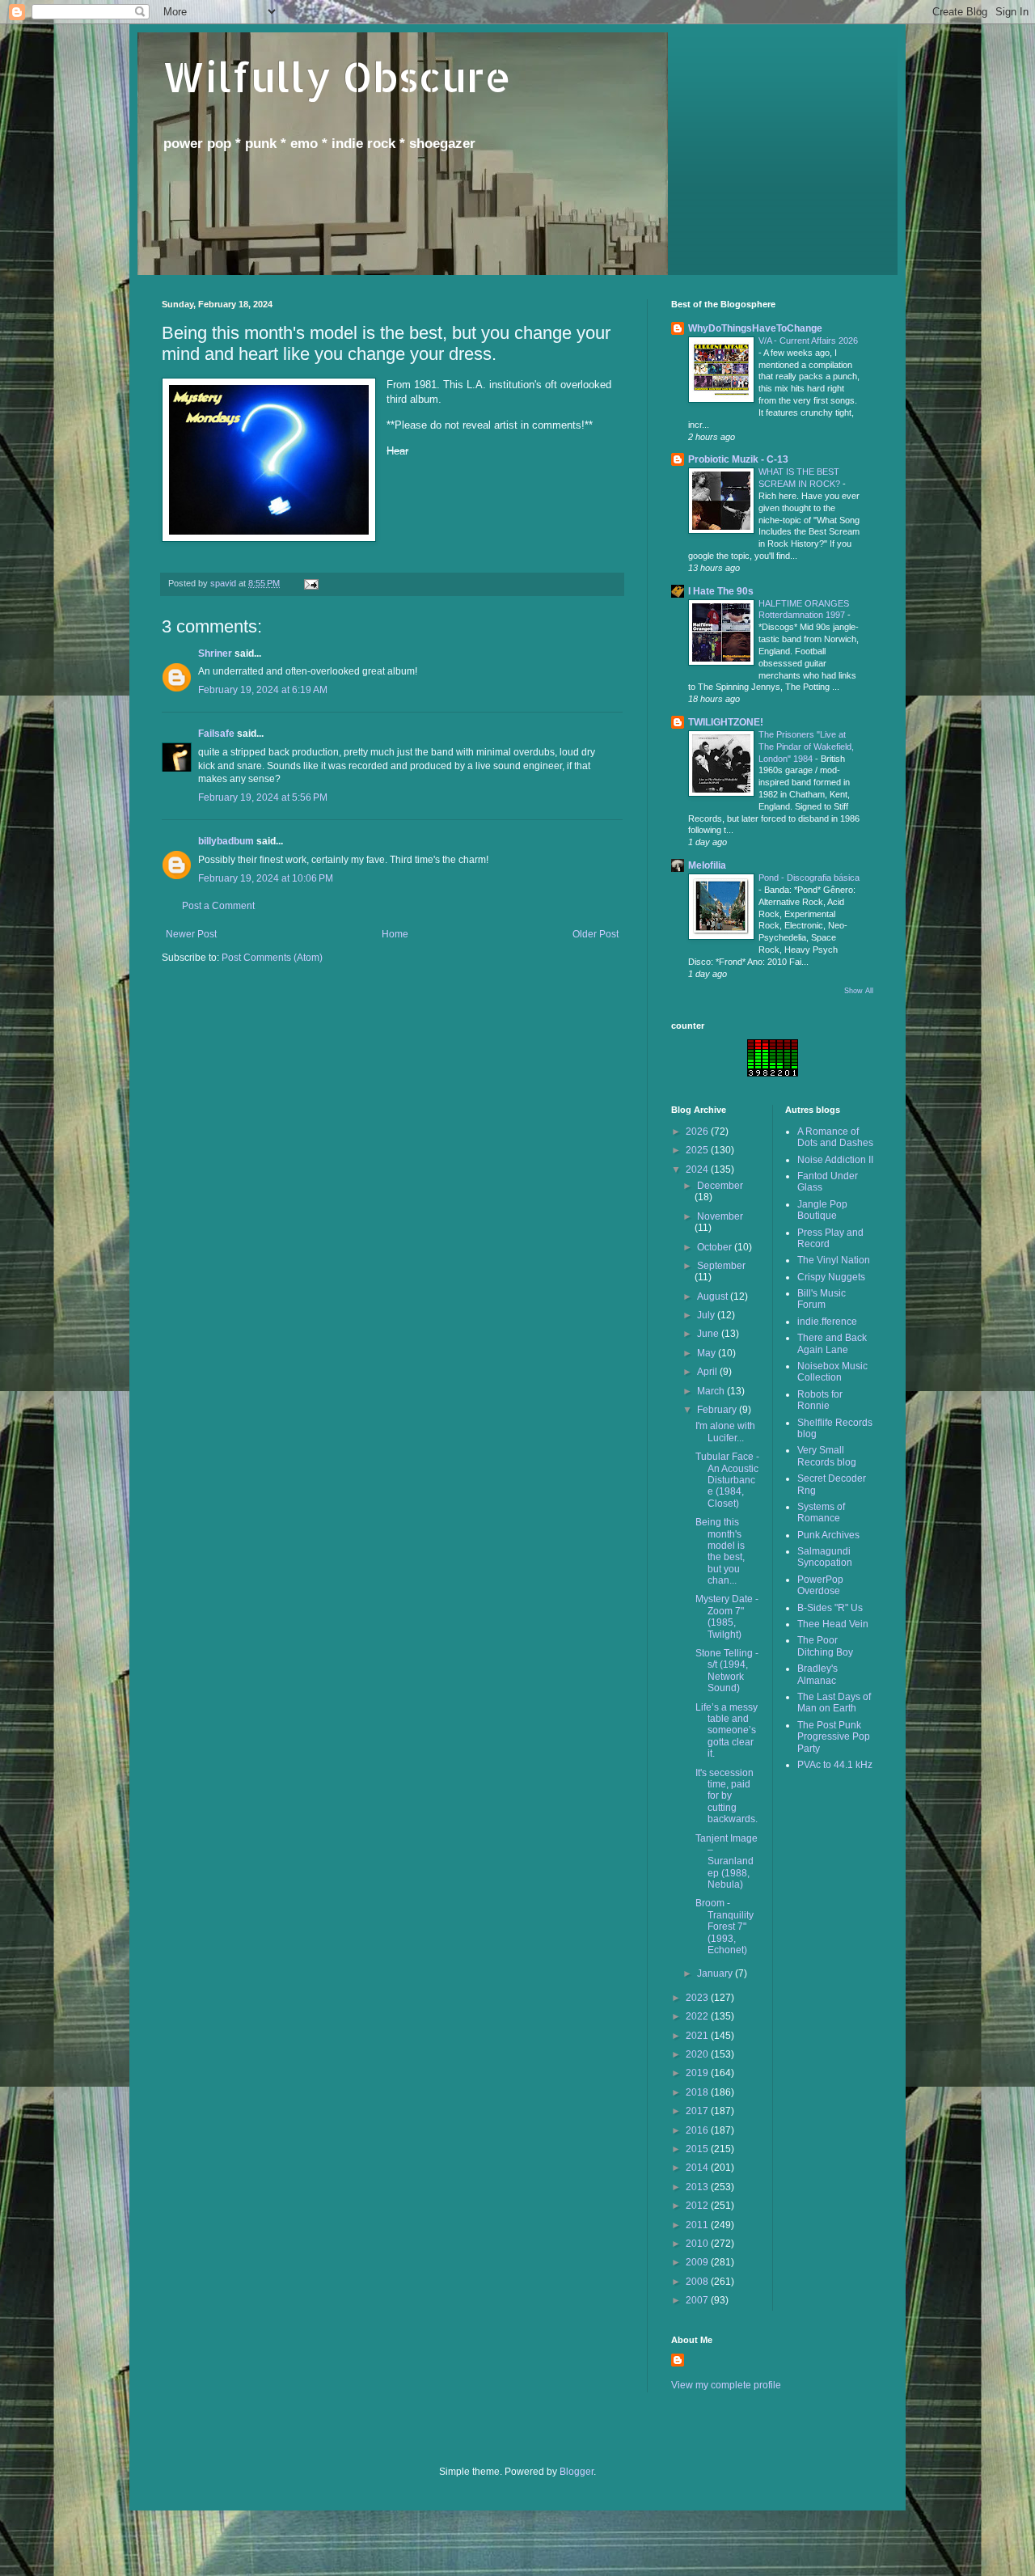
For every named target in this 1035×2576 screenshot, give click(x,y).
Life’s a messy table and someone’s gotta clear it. (727, 1731)
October (716, 1247)
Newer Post (191, 934)
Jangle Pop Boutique (822, 1210)
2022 (698, 2016)
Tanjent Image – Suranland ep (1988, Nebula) (727, 1862)
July (707, 1315)
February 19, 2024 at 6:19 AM (263, 690)
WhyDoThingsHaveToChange (755, 328)
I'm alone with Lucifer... (725, 1432)
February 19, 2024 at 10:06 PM (266, 878)
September (721, 1266)
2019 (698, 2073)
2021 (698, 2036)
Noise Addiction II (835, 1160)
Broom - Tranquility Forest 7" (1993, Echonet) (724, 1927)
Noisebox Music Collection (832, 1372)
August (714, 1296)
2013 (698, 2187)
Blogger (577, 2472)
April (708, 1372)
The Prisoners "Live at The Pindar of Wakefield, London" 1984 (806, 747)
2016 (698, 2130)
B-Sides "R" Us (830, 1608)
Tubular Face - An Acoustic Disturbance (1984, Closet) (727, 1480)
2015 (698, 2149)
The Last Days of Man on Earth (834, 1703)
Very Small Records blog (827, 1456)
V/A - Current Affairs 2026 (808, 341)
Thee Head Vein (833, 1624)
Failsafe (216, 734)
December (720, 1186)
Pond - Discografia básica (809, 878)
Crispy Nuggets (831, 1277)
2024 (698, 1170)
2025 (698, 1150)
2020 (698, 2054)
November (720, 1216)
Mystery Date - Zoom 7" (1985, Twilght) (727, 1616)
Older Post (596, 934)
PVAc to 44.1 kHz (835, 1765)
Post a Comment (218, 906)
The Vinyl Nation (834, 1260)
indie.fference (827, 1322)
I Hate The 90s (721, 591)
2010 (698, 2244)
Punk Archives (828, 1535)
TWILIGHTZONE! (726, 722)
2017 (698, 2111)
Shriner (215, 654)
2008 (698, 2282)
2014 (698, 2168)
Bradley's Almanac (817, 1674)
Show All (859, 991)
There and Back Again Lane (832, 1343)
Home (395, 934)
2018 (698, 2092)
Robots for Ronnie (820, 1400)
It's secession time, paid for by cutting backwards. (727, 1796)
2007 (698, 2300)
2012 (698, 2206)
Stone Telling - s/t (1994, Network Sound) (727, 1671)
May (708, 1353)
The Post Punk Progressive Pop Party (834, 1737)
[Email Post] (310, 583)
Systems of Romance (821, 1512)
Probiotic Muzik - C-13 (738, 459)
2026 (698, 1131)
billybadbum (226, 841)
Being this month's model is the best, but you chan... (720, 1551)
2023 (698, 1998)
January (716, 1973)
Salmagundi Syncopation (825, 1557)
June (709, 1334)
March (712, 1391)
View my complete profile (726, 2385)
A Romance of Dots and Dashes (835, 1137)
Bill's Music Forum (822, 1299)
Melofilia (707, 865)
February (718, 1410)
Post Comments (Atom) (272, 958)
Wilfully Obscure (336, 76)
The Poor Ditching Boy (825, 1646)
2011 (698, 2225)
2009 (698, 2262)
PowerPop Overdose (820, 1585)
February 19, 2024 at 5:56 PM (263, 797)
